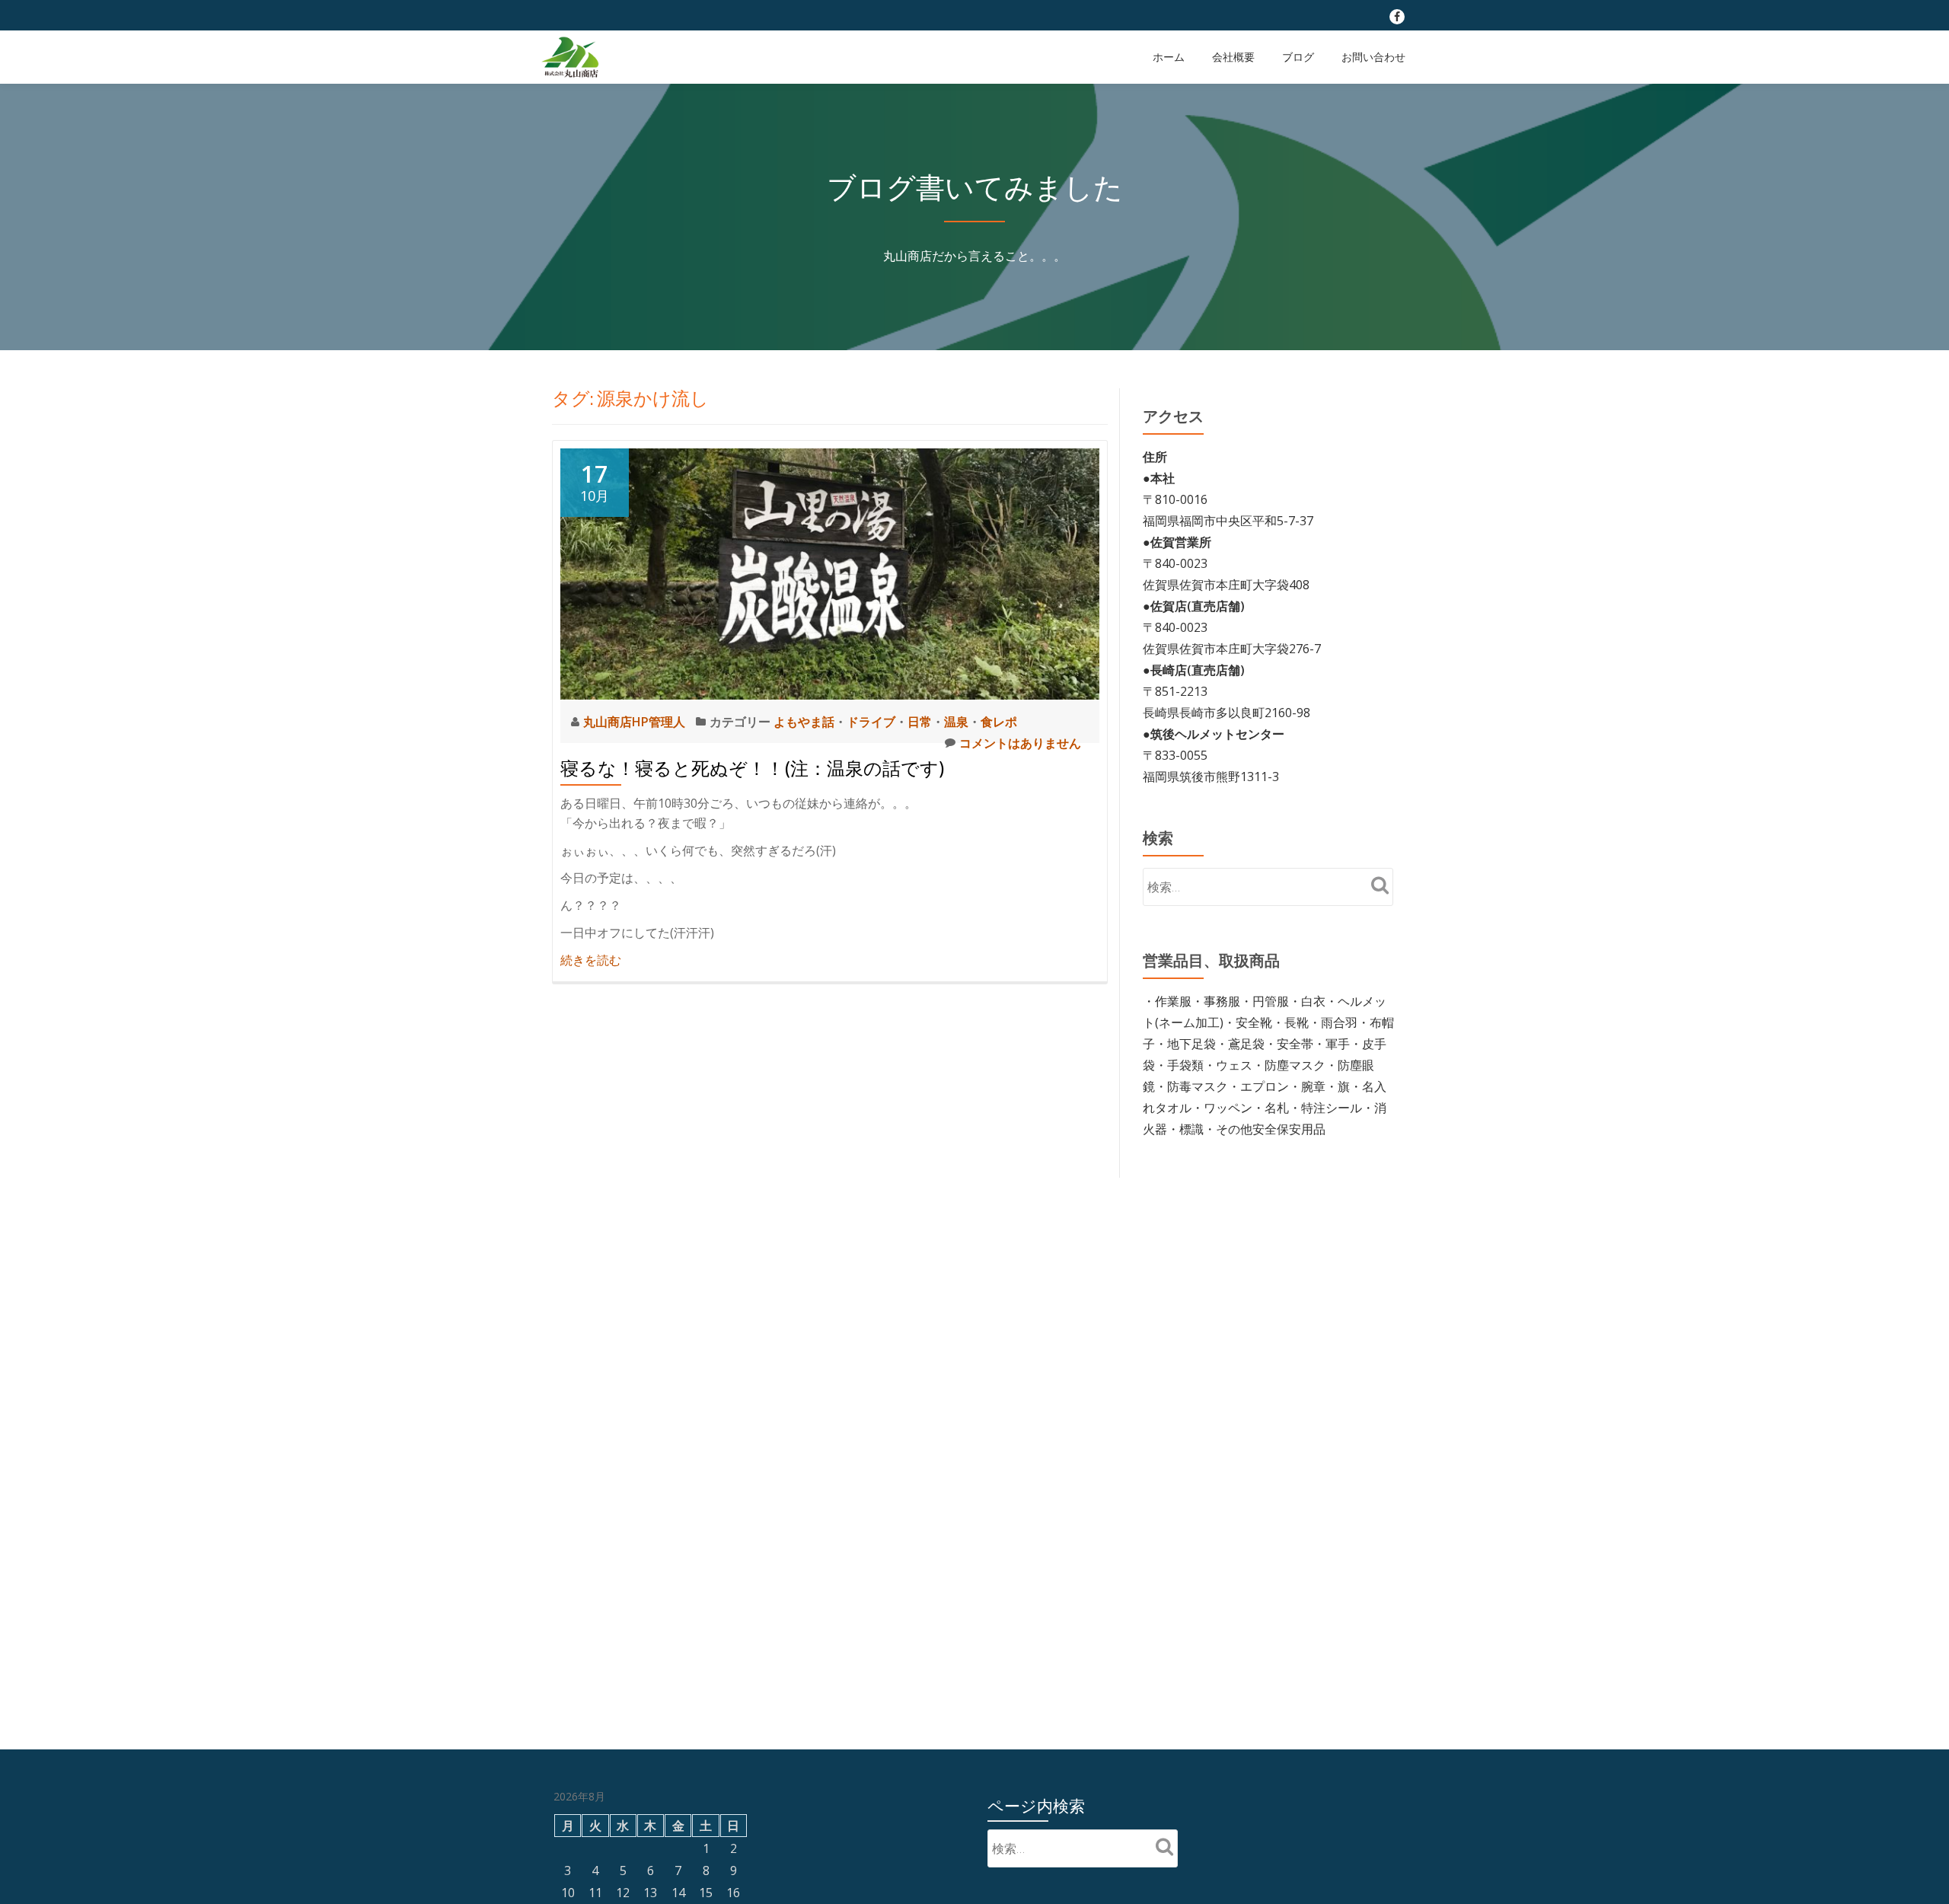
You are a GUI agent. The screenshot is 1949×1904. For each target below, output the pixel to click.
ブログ (1298, 57)
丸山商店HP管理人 (636, 722)
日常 (920, 722)
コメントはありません (1020, 743)
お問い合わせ (1373, 57)
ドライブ (871, 722)
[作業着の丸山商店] (573, 57)
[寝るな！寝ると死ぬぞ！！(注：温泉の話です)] (830, 572)
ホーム (1169, 57)
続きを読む (591, 960)
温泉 (956, 722)
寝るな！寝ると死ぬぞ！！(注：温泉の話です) (753, 769)
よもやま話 (804, 722)
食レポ (999, 722)
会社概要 (1233, 57)
